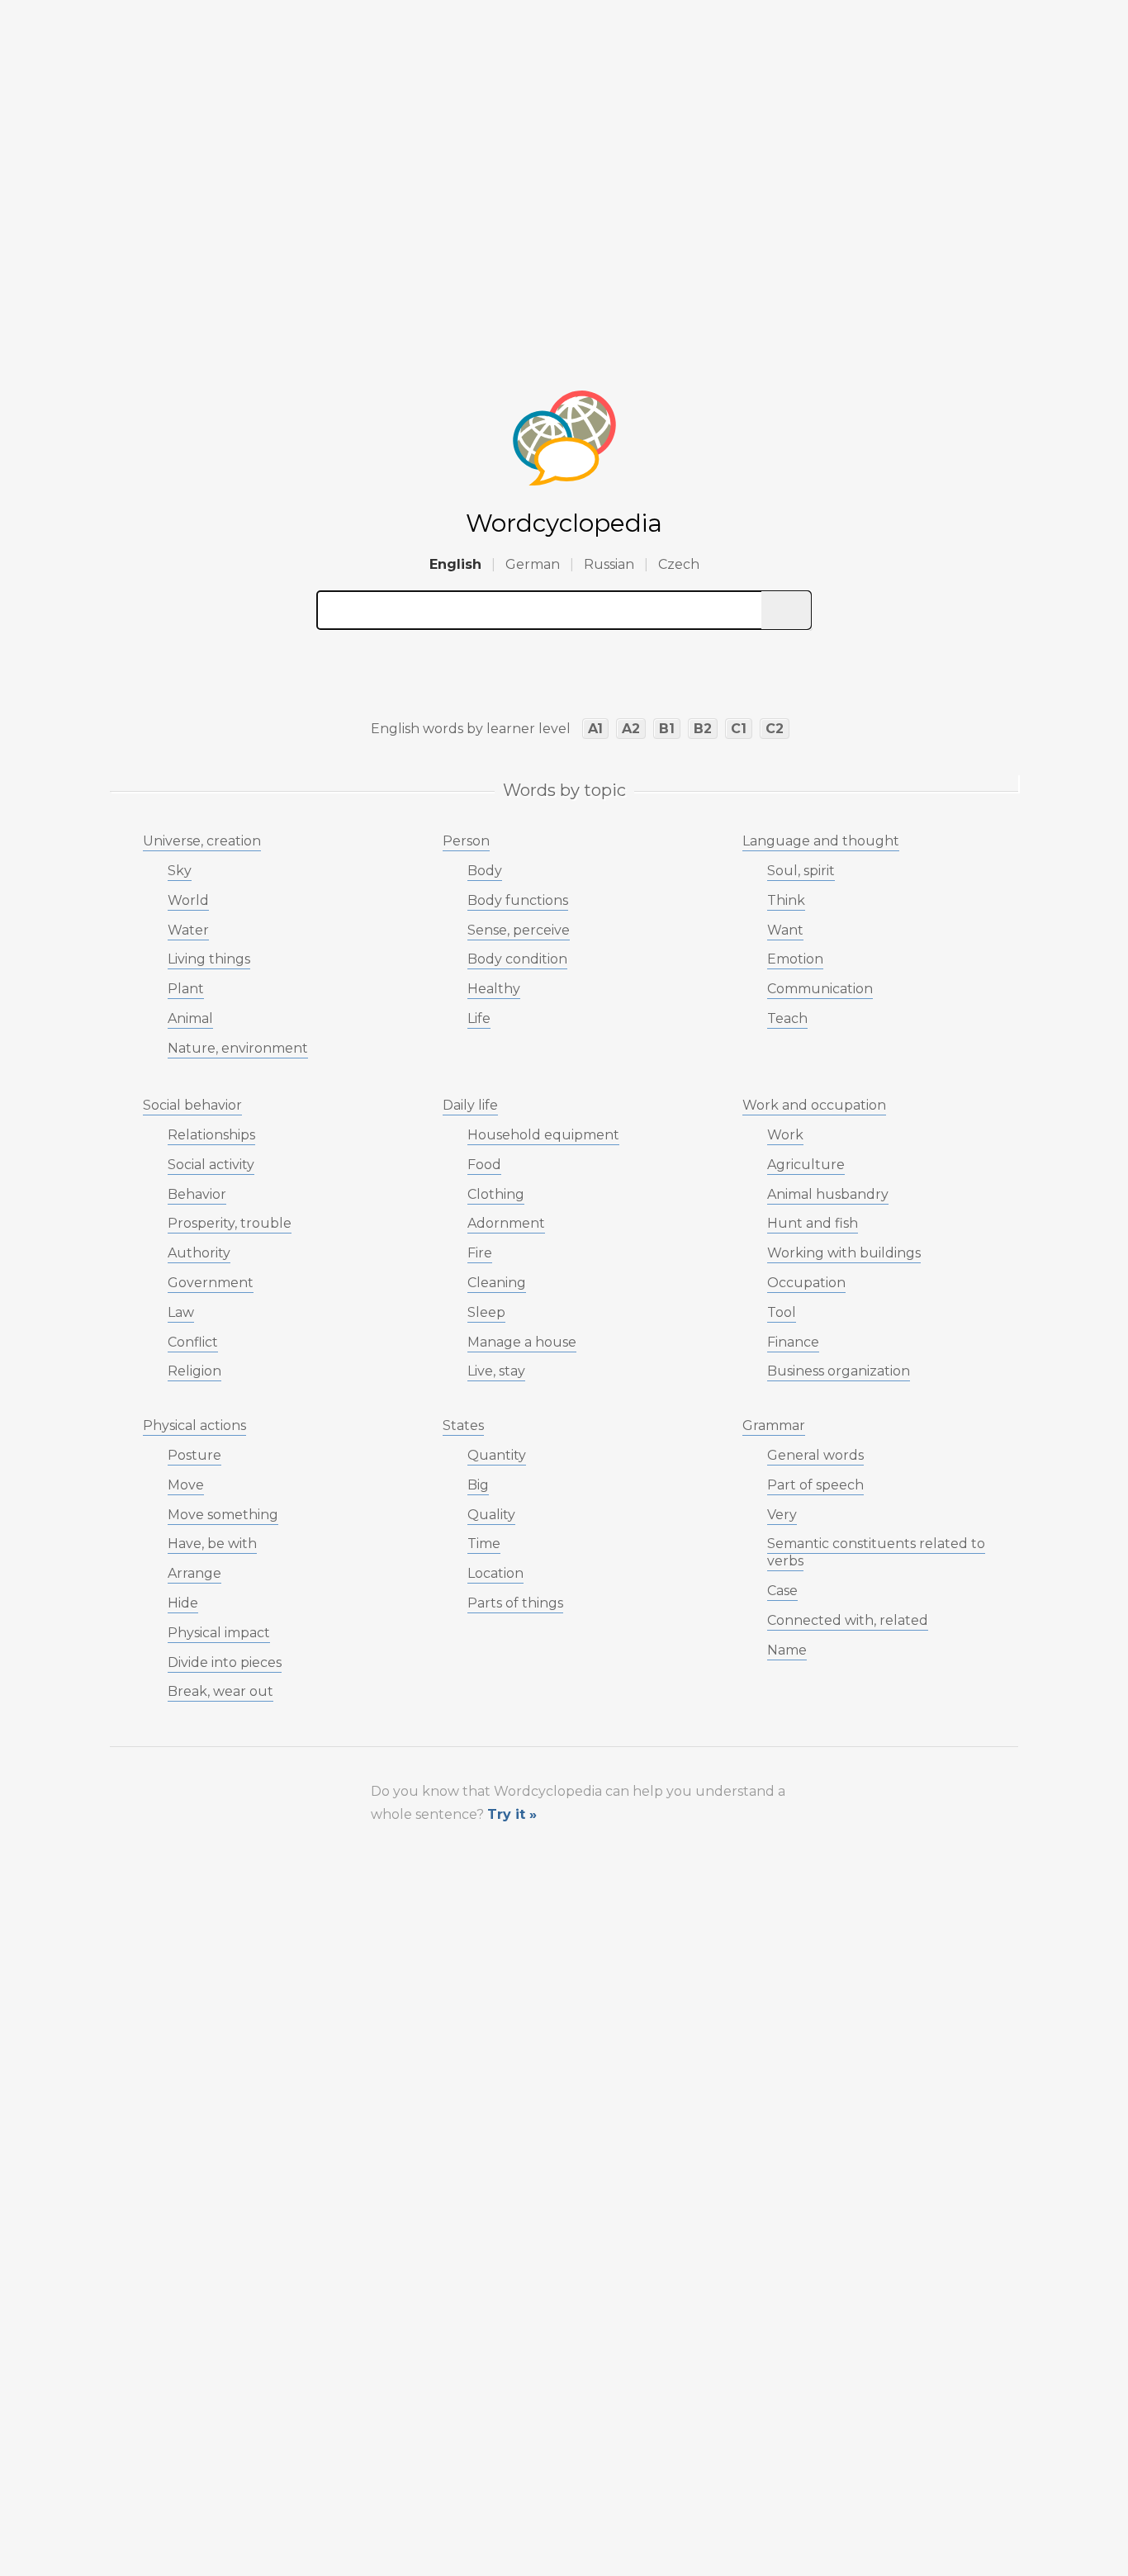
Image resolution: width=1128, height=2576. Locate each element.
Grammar (774, 1425)
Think (786, 900)
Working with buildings (844, 1253)
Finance (793, 1342)
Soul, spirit (801, 871)
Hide (183, 1603)
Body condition (517, 959)
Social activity (211, 1165)
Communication (820, 989)
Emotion (795, 959)
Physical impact (219, 1633)
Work (785, 1135)
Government (211, 1283)
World (188, 900)
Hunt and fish (813, 1223)
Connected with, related (848, 1620)
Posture (194, 1455)
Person (466, 841)
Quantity (497, 1455)
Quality (491, 1515)
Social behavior (192, 1105)
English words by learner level (471, 729)
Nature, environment (238, 1048)
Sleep (486, 1312)
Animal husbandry (828, 1194)
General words (815, 1455)
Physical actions (194, 1425)
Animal (190, 1018)
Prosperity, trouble (230, 1223)
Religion (194, 1371)
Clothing (496, 1194)
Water (188, 930)
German (533, 564)
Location (495, 1573)
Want (785, 930)
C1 (739, 729)
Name (787, 1650)
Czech (679, 564)
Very (782, 1515)
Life (479, 1018)
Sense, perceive (519, 930)
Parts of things (515, 1603)
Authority (199, 1253)
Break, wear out (220, 1691)
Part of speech (815, 1485)
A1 (595, 729)
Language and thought (821, 841)
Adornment (506, 1223)
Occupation (806, 1283)
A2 (631, 729)
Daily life (470, 1105)
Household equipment (543, 1135)
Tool (782, 1312)
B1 (667, 729)
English (455, 564)
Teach (787, 1018)
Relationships (211, 1135)
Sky (180, 871)
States (463, 1425)
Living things (209, 959)
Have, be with (212, 1544)
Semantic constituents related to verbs (876, 1552)
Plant (186, 989)
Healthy (494, 989)
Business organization (839, 1371)
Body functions (518, 900)
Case (782, 1591)
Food (484, 1165)
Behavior (197, 1194)
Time (484, 1544)
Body (485, 871)
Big (478, 1485)
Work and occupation (814, 1105)
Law (181, 1312)
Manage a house (522, 1342)
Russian (609, 564)
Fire (480, 1253)
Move (186, 1485)
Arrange (194, 1573)
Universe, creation (202, 841)
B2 (703, 729)
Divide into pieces (225, 1662)
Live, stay (496, 1371)
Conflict (193, 1342)
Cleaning (497, 1283)
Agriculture (806, 1165)
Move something (223, 1515)
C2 (775, 729)
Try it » (512, 1814)
